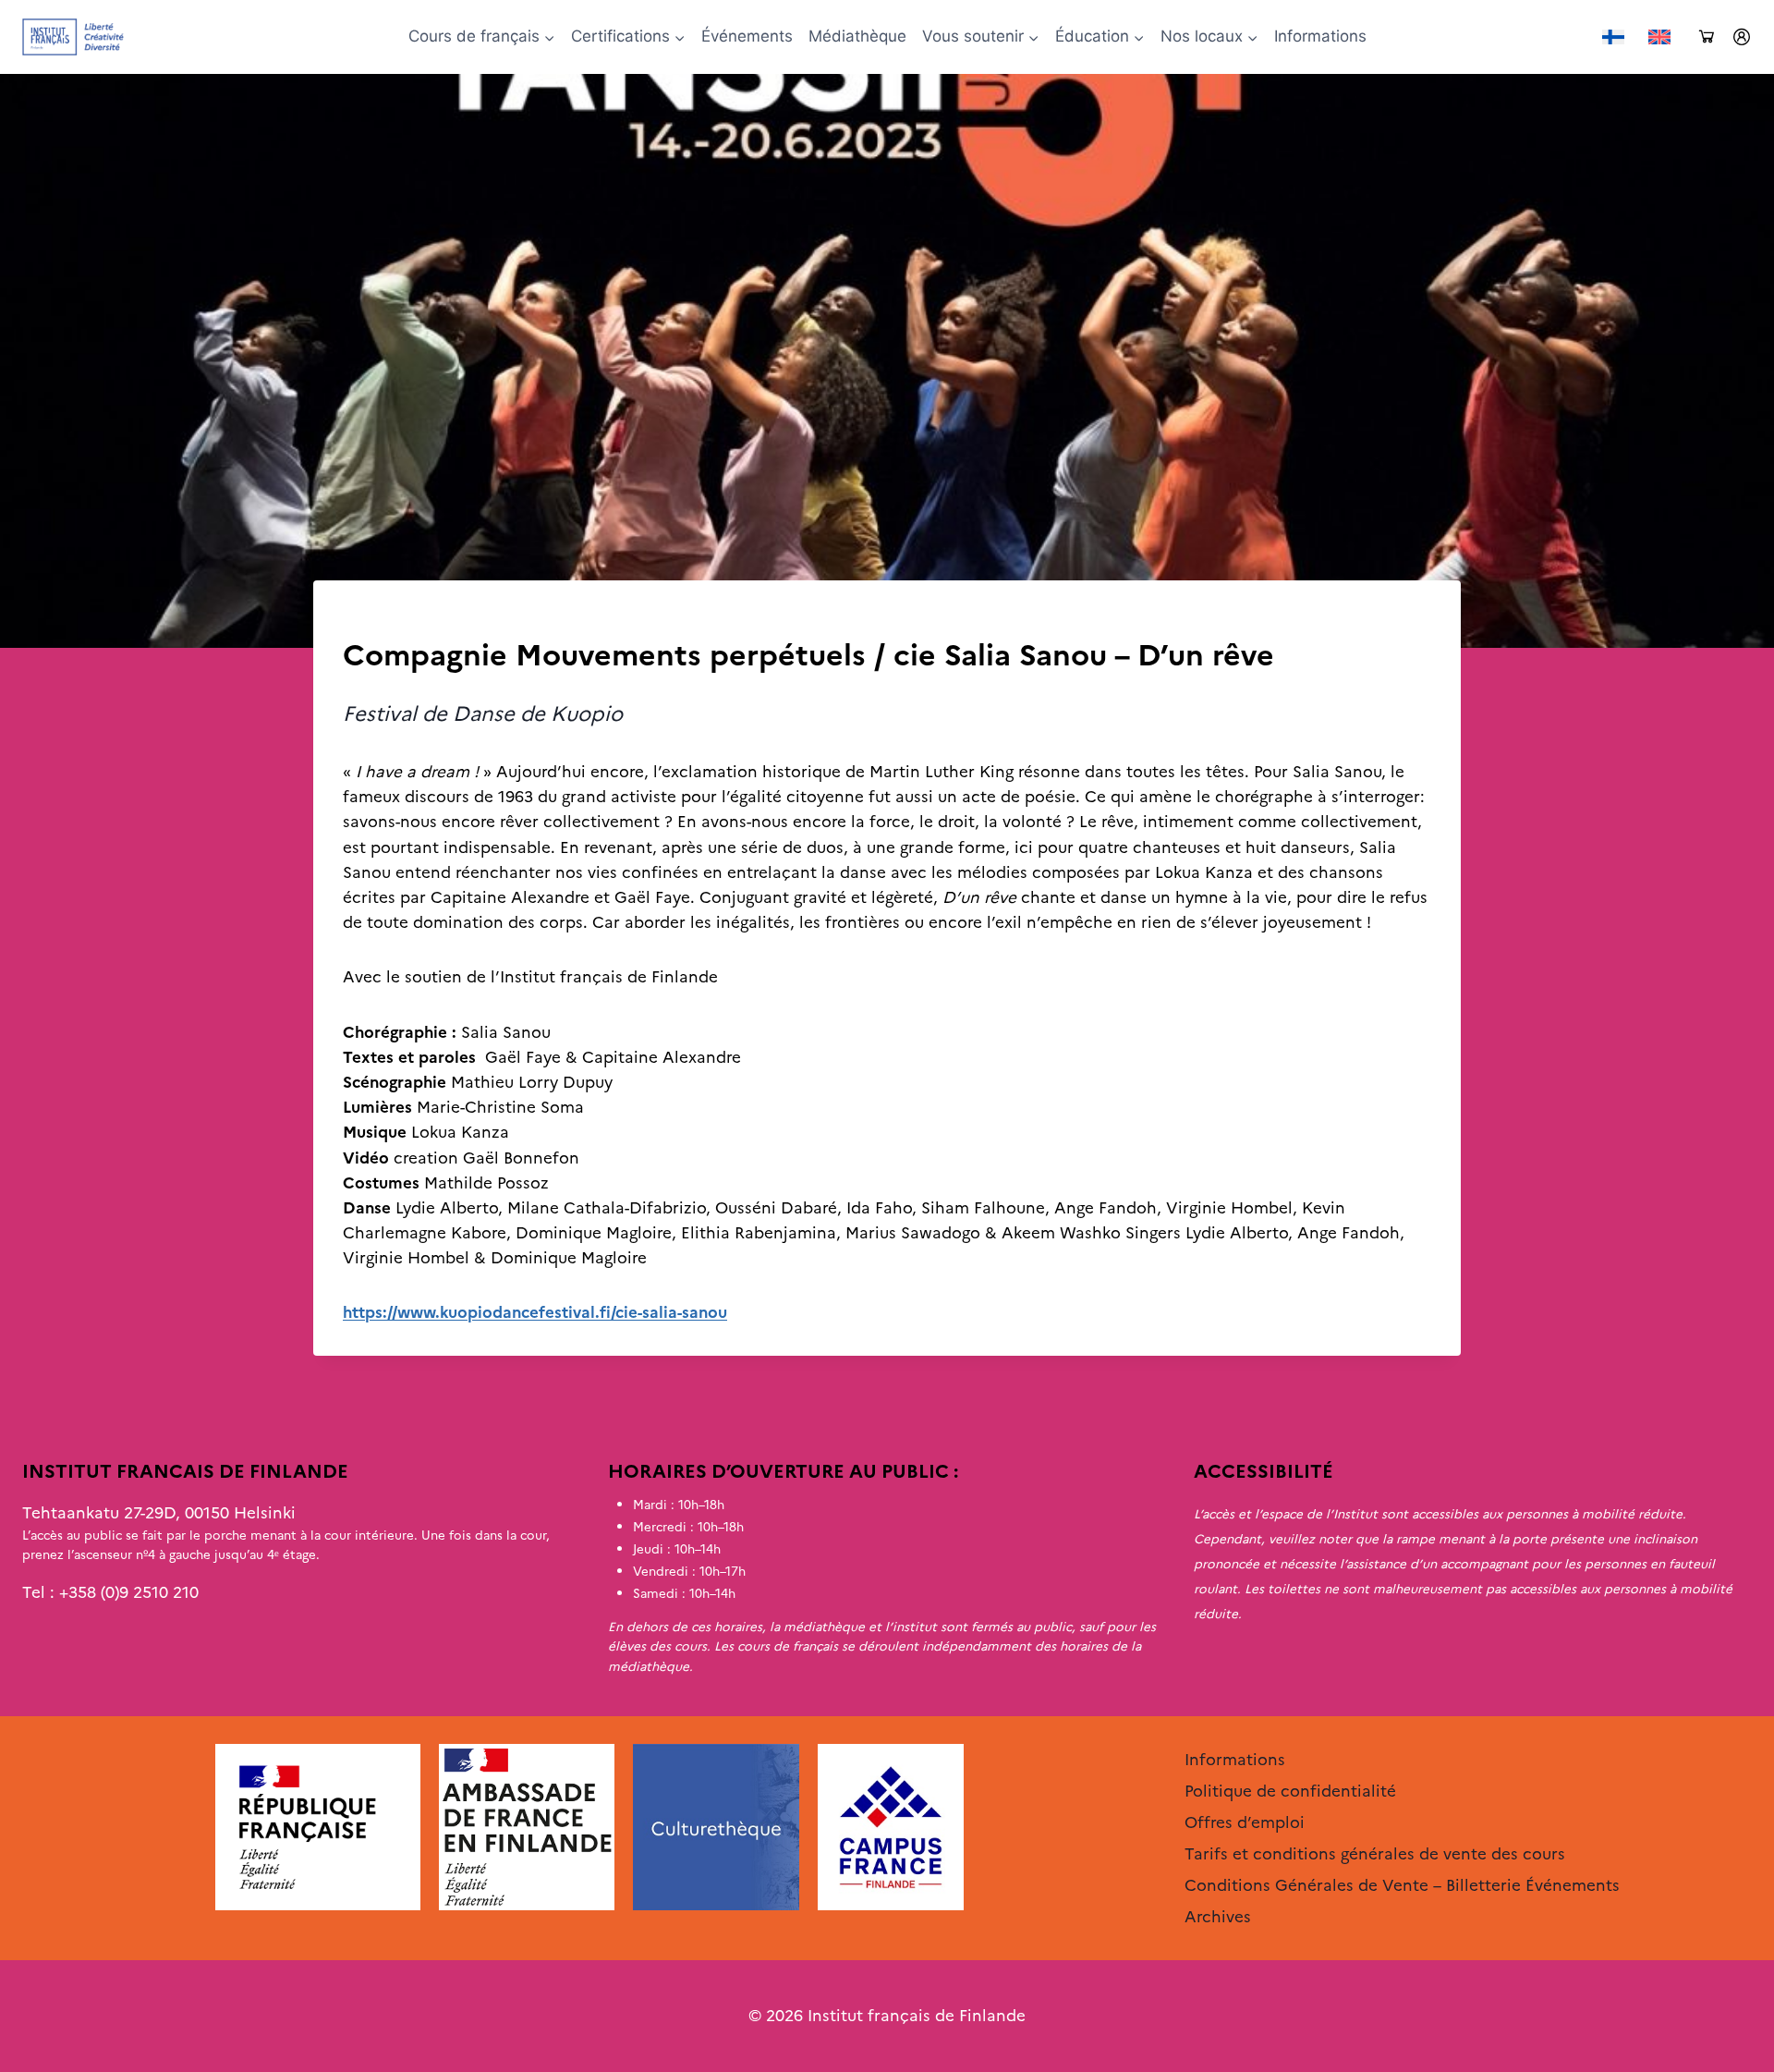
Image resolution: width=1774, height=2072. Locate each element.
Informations (1320, 36)
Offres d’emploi (1245, 1822)
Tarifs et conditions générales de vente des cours (1375, 1854)
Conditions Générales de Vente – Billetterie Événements (1402, 1885)
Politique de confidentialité (1290, 1791)
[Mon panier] (1707, 37)
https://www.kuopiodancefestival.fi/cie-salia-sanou (535, 1312)
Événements (747, 36)
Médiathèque (857, 36)
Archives (374, 618)
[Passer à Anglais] (1659, 37)
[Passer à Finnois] (1613, 37)
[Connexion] (1742, 37)
